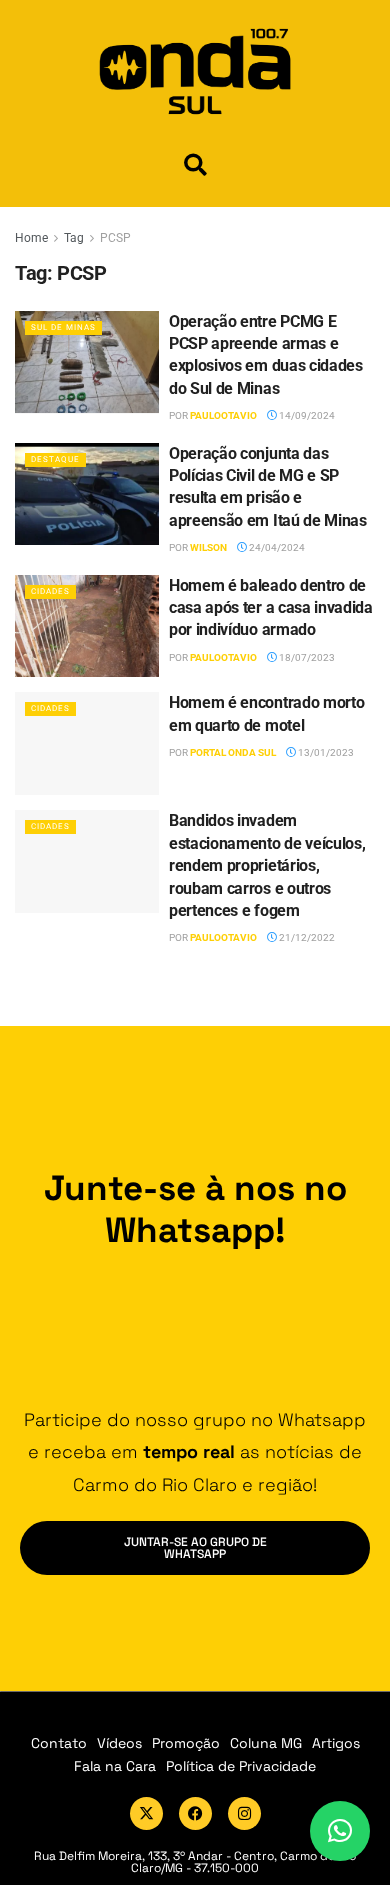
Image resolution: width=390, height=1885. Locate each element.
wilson (208, 547)
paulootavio (223, 415)
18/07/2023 (306, 657)
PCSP (115, 238)
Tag (74, 238)
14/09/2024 (306, 415)
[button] (195, 164)
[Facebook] (195, 1813)
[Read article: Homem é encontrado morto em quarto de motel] (87, 743)
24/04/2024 (276, 547)
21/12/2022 (306, 937)
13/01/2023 (325, 752)
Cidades (50, 591)
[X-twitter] (146, 1813)
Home (31, 238)
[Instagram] (244, 1813)
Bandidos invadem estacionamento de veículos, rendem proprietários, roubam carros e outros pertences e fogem (267, 865)
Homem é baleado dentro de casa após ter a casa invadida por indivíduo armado (271, 608)
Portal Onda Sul (233, 752)
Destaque (55, 459)
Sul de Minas (63, 327)
